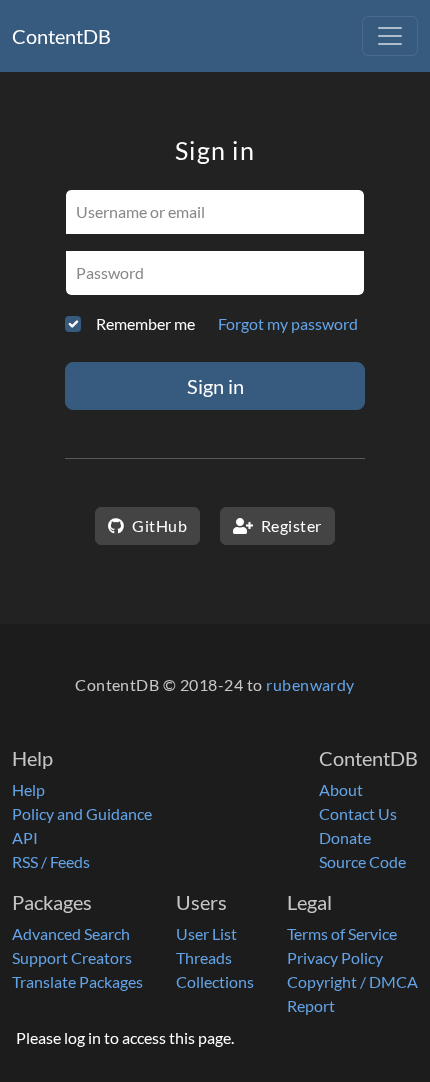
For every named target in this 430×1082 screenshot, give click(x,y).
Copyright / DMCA (352, 981)
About (341, 789)
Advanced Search (71, 933)
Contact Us (358, 813)
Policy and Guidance (82, 813)
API (25, 837)
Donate (345, 837)
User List (206, 933)
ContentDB (61, 36)
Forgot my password (288, 323)
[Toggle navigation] (390, 36)
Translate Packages (77, 981)
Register (289, 525)
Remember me (145, 323)
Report (311, 1005)
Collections (215, 981)
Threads (204, 957)
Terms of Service (342, 933)
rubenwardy (310, 684)
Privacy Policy (335, 957)
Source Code (362, 861)
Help (28, 789)
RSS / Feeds (51, 861)
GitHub (158, 525)
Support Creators (72, 957)
